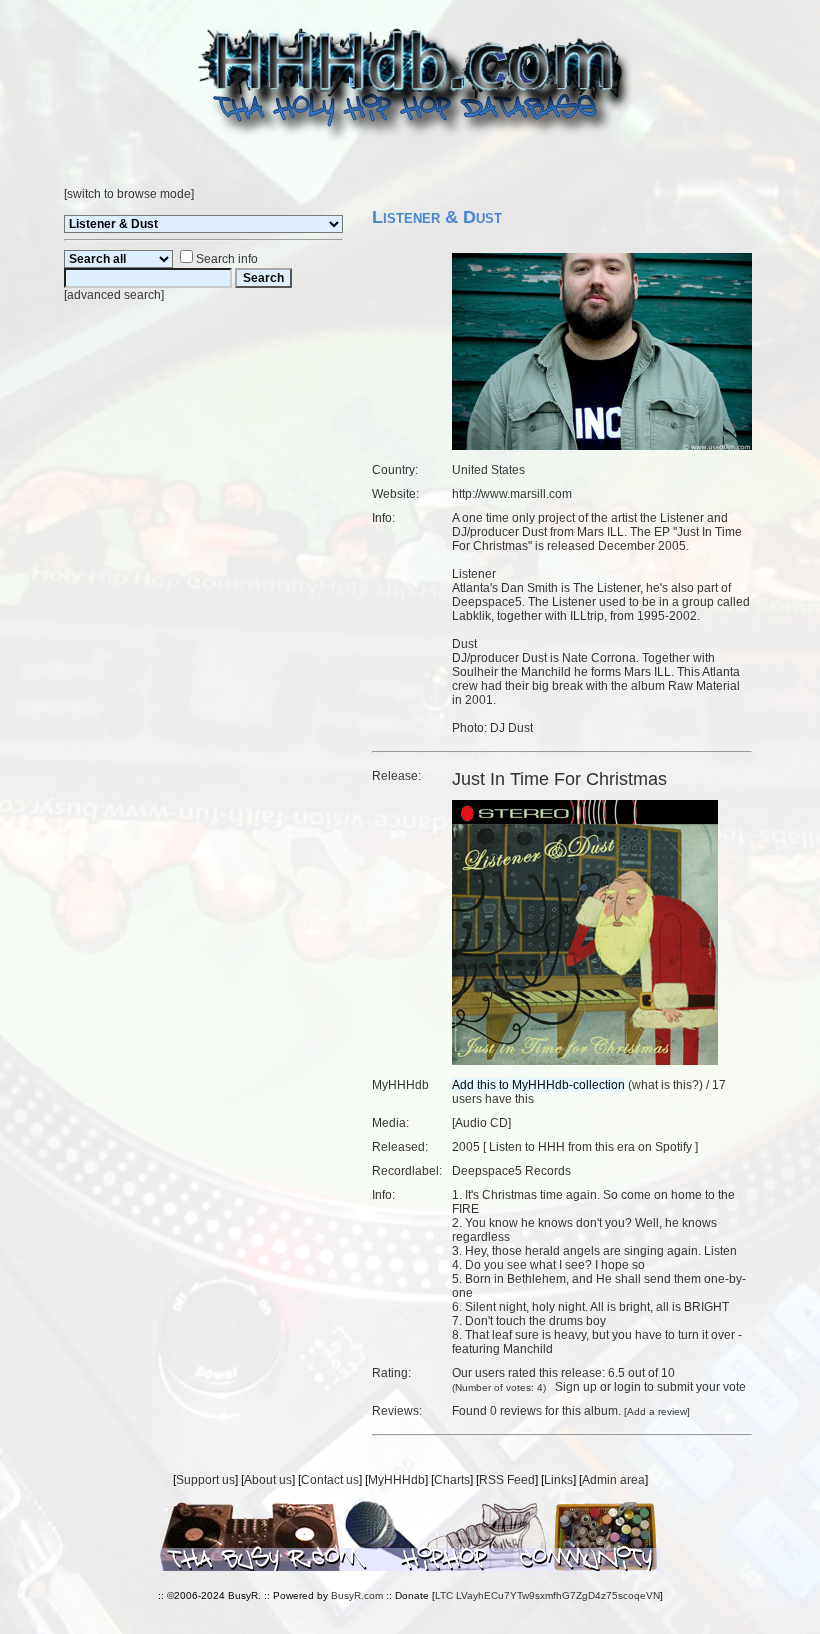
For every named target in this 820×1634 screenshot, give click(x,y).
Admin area (613, 1480)
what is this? (665, 1085)
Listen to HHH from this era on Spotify (590, 1147)
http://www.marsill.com (512, 494)
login (627, 1387)
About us (268, 1480)
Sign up (576, 1387)
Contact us (330, 1480)
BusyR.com (357, 1595)
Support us (205, 1480)
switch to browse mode (129, 194)
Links (558, 1480)
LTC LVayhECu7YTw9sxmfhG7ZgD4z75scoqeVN (547, 1595)
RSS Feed (507, 1480)
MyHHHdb (396, 1480)
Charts (452, 1480)
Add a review (657, 1411)
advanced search (114, 295)
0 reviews (516, 1411)
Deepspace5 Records (511, 1171)
